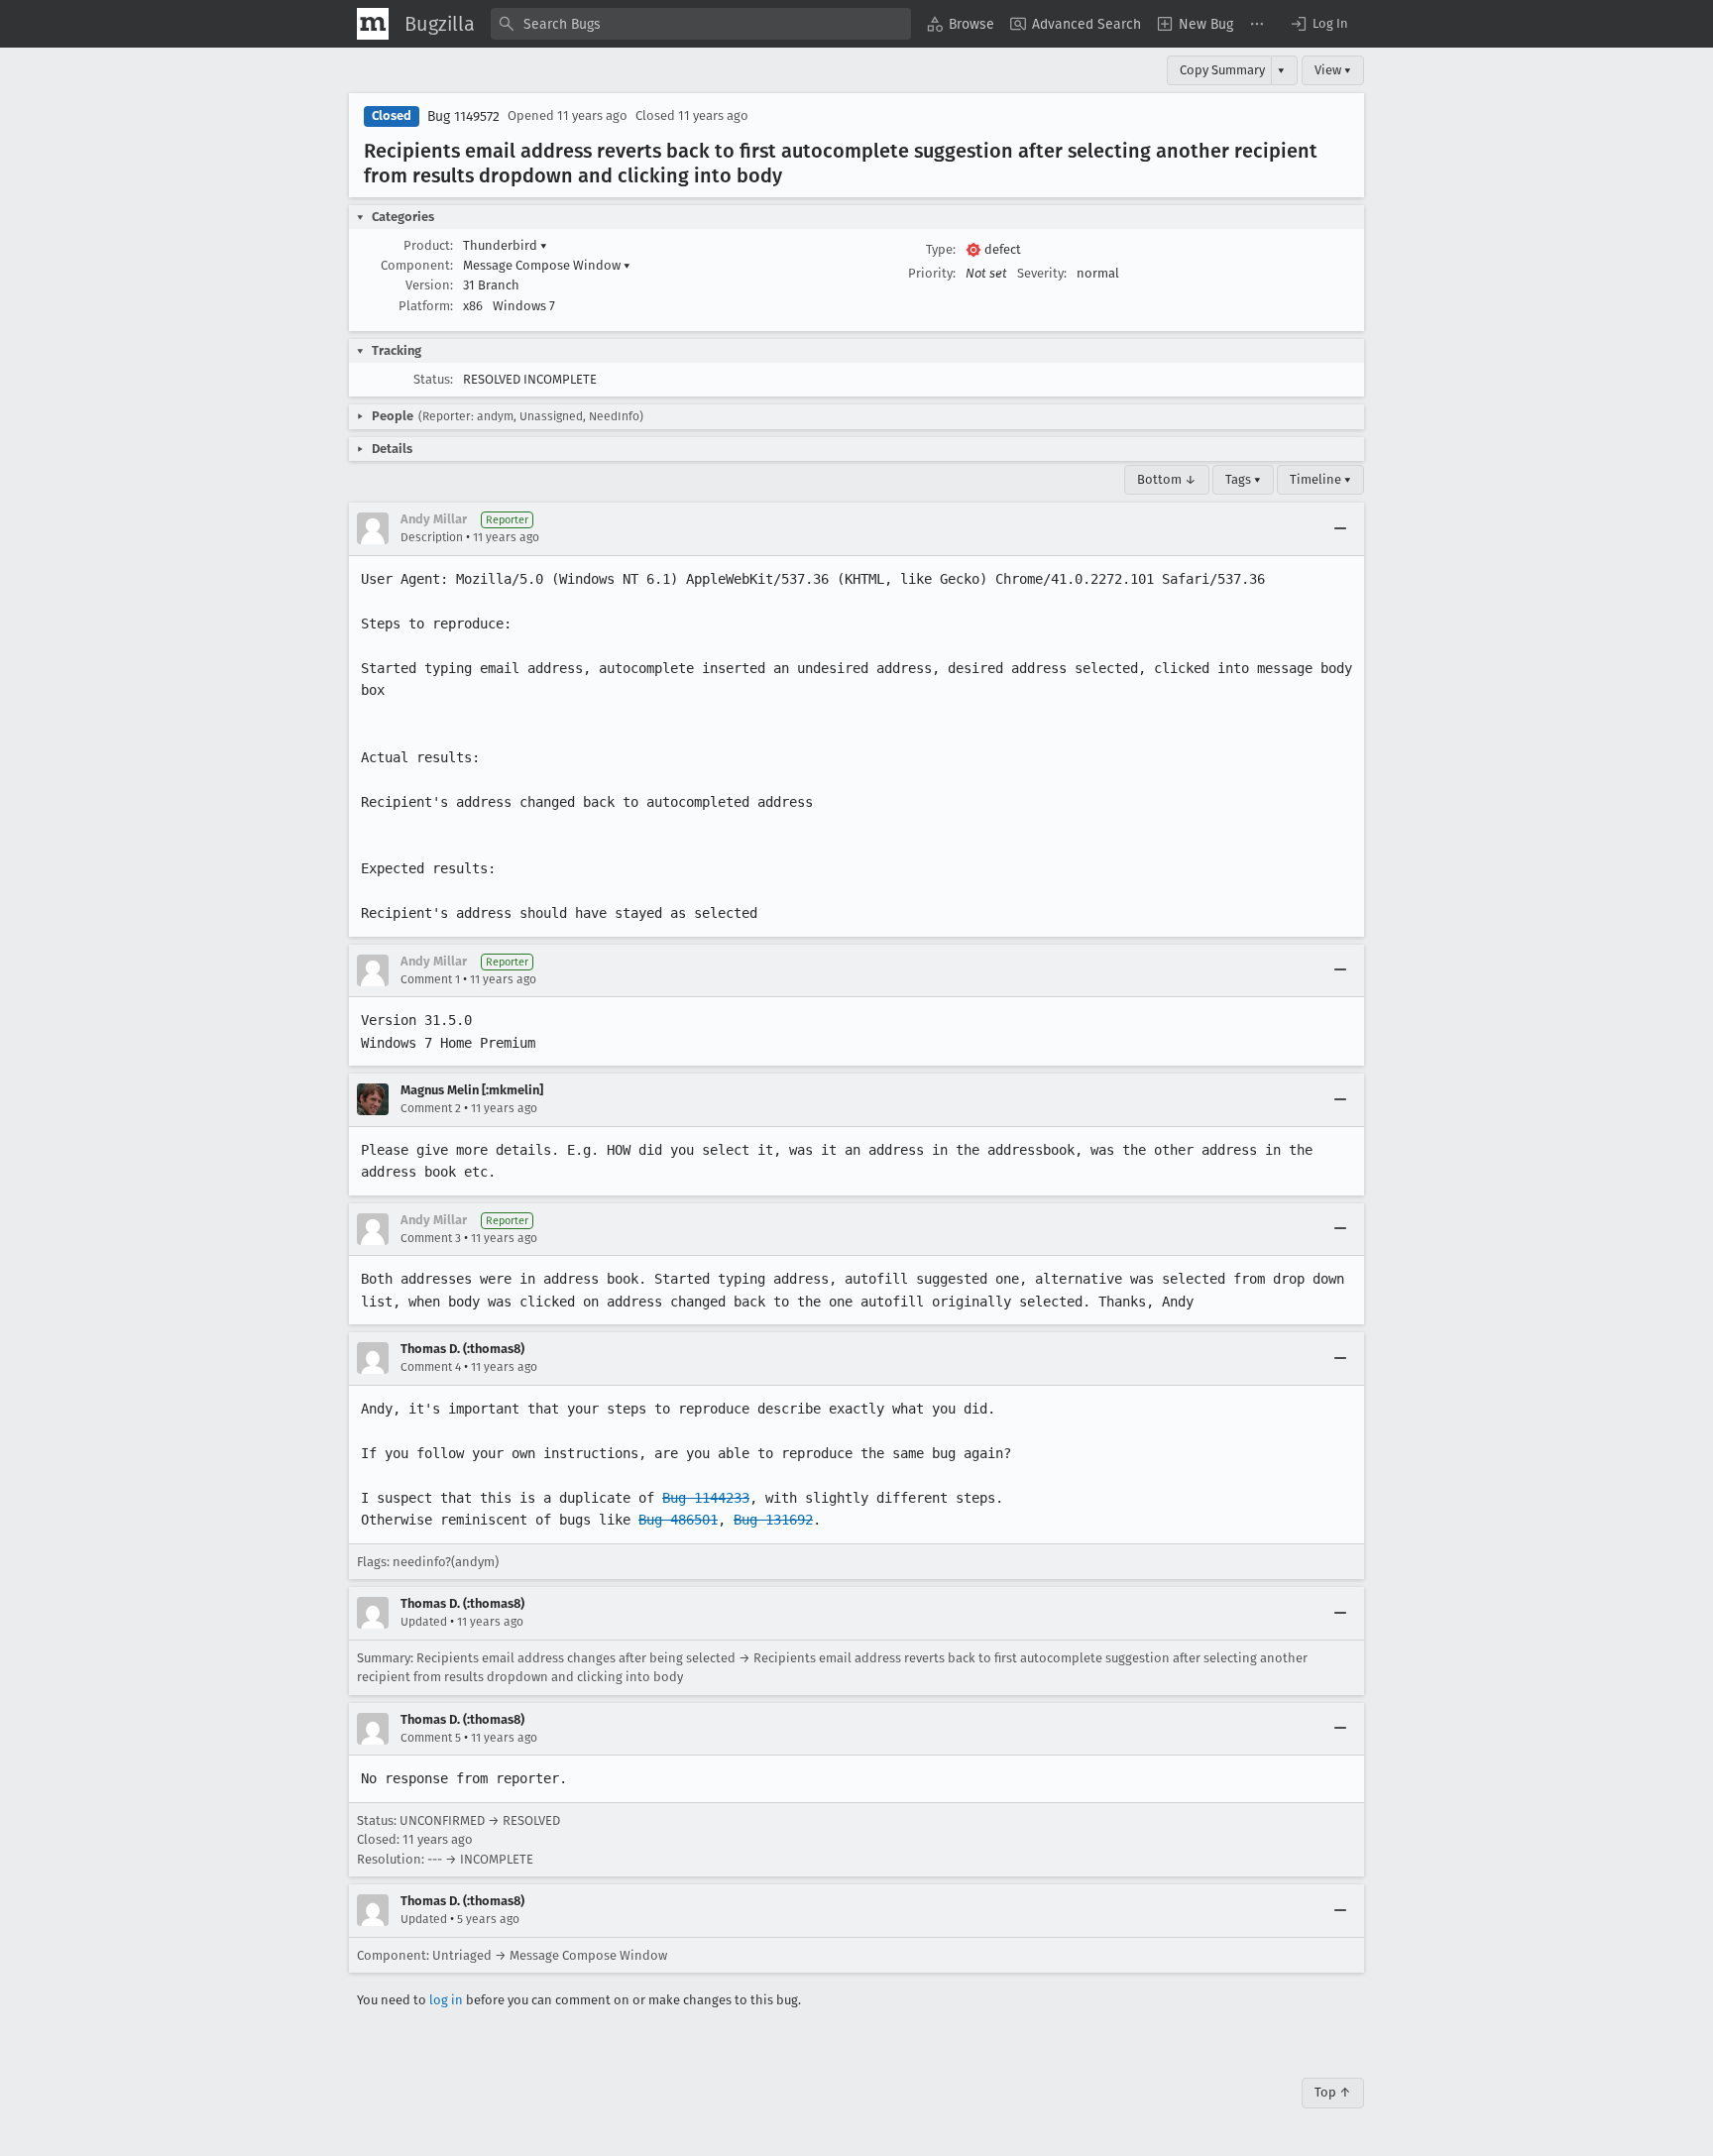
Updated (424, 1622)
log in (446, 2000)
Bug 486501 (678, 1520)
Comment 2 (431, 1108)
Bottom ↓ (1167, 479)
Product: (428, 245)
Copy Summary (1222, 70)
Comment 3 (431, 1238)
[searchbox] (701, 24)
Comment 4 (431, 1367)
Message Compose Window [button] (547, 265)
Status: (433, 379)
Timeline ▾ (1320, 479)
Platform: (426, 306)
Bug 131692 (773, 1520)
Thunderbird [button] (505, 245)
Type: (941, 249)
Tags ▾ (1243, 479)
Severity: (1042, 273)
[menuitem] (961, 24)
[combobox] (701, 24)
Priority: (932, 273)
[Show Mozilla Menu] (373, 24)
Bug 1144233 (706, 1498)
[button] (1318, 24)
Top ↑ (1333, 2092)
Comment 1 (430, 979)
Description (432, 537)
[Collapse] (1340, 528)
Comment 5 (431, 1738)
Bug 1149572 (463, 116)
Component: (417, 265)
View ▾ (1333, 70)
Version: (429, 285)
